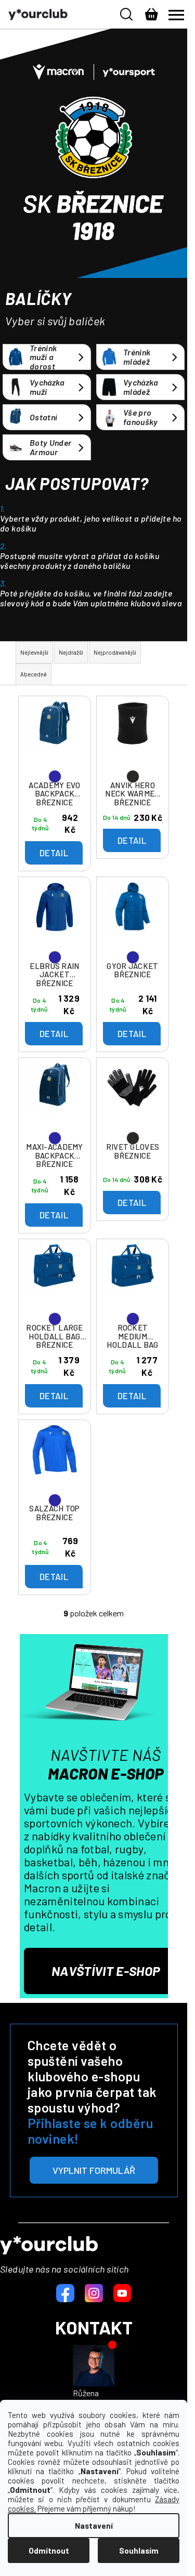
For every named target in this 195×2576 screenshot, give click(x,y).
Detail (54, 853)
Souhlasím (139, 2551)
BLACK (133, 776)
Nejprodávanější (115, 652)
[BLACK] (133, 738)
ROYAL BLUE (55, 776)
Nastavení (94, 2526)
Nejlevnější (34, 652)
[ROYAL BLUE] (55, 738)
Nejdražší (71, 652)
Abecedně (34, 674)
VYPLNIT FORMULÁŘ (94, 2170)
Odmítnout (49, 2551)
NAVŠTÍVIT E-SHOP (106, 1971)
